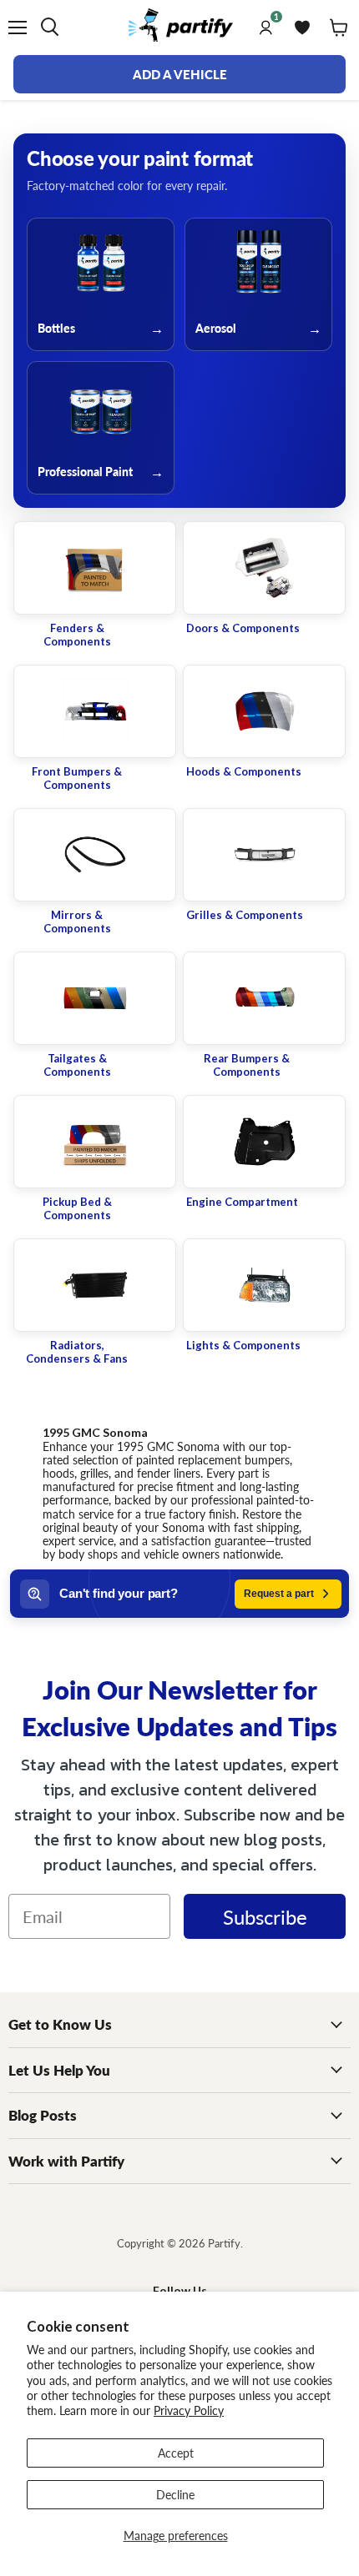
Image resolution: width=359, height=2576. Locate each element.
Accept (176, 2453)
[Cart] (339, 28)
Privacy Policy (189, 2410)
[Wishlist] (302, 28)
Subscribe (265, 1916)
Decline (175, 2494)
